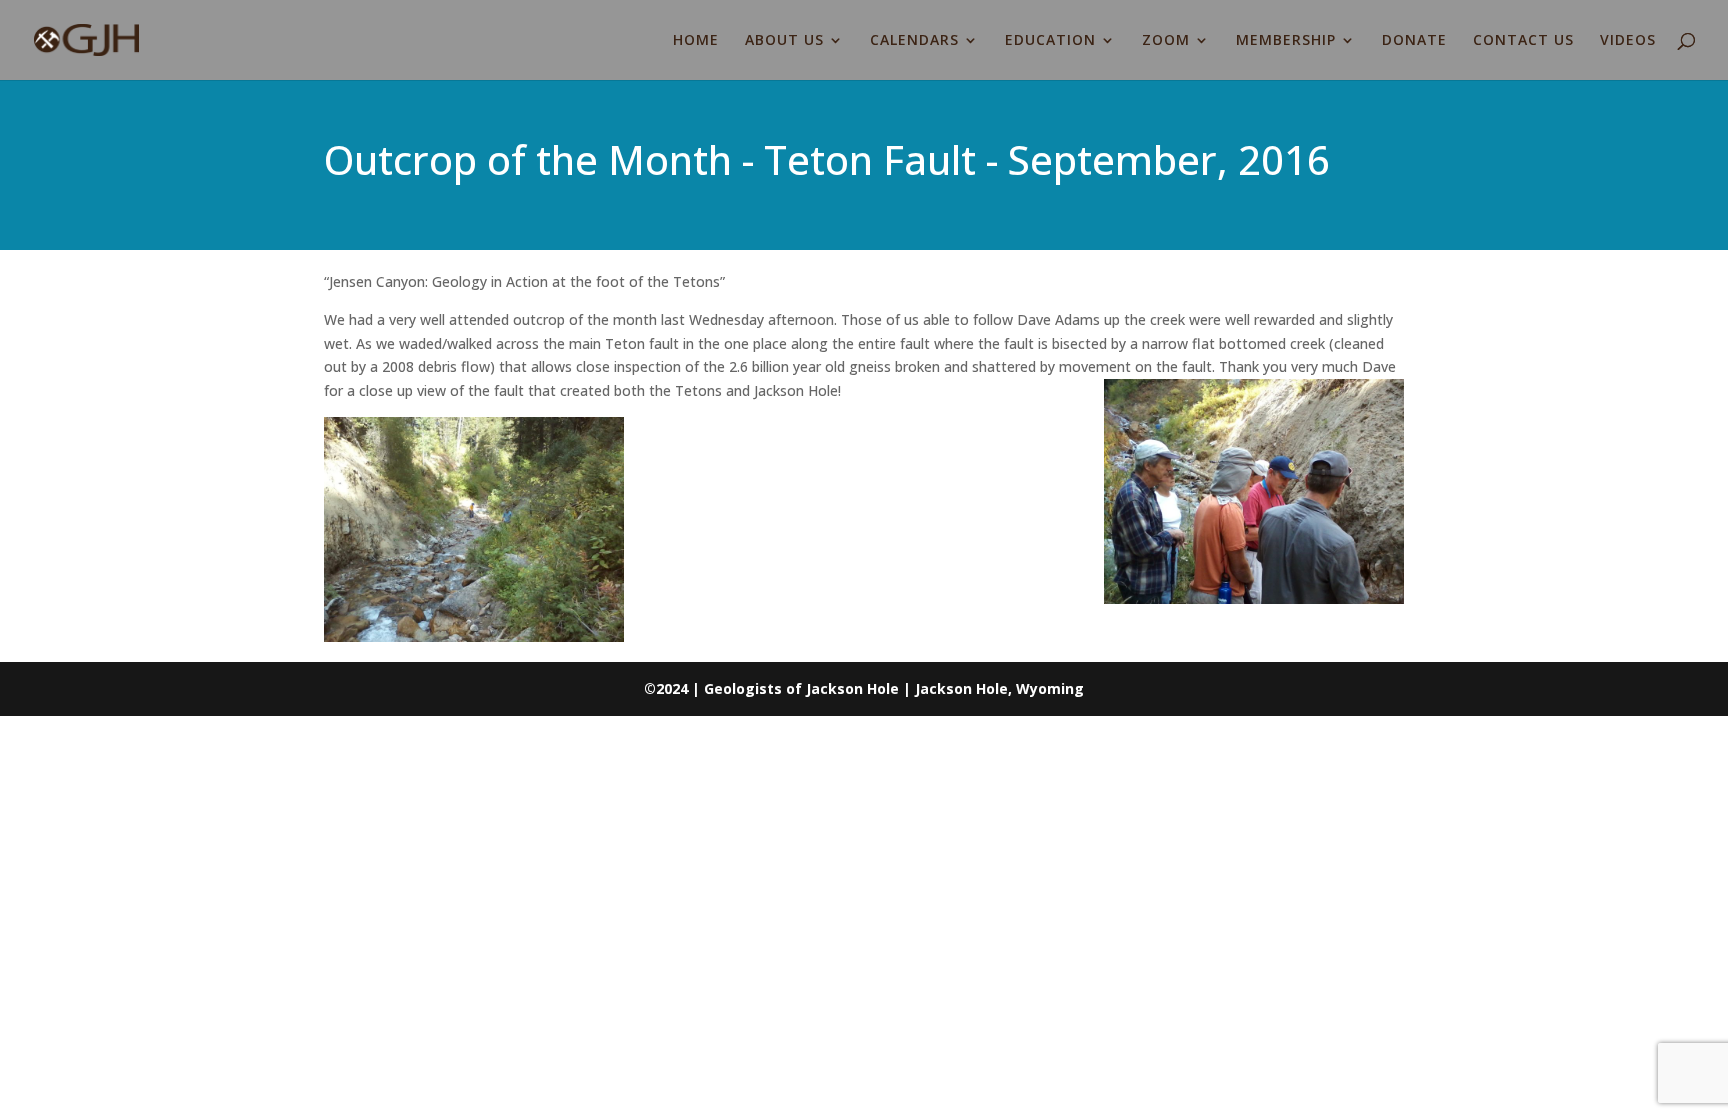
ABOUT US (784, 41)
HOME (696, 41)
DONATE (1414, 41)
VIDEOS (1628, 41)
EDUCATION (1050, 41)
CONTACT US (1523, 41)
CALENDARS (914, 41)
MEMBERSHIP (1286, 41)
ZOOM (1166, 41)
